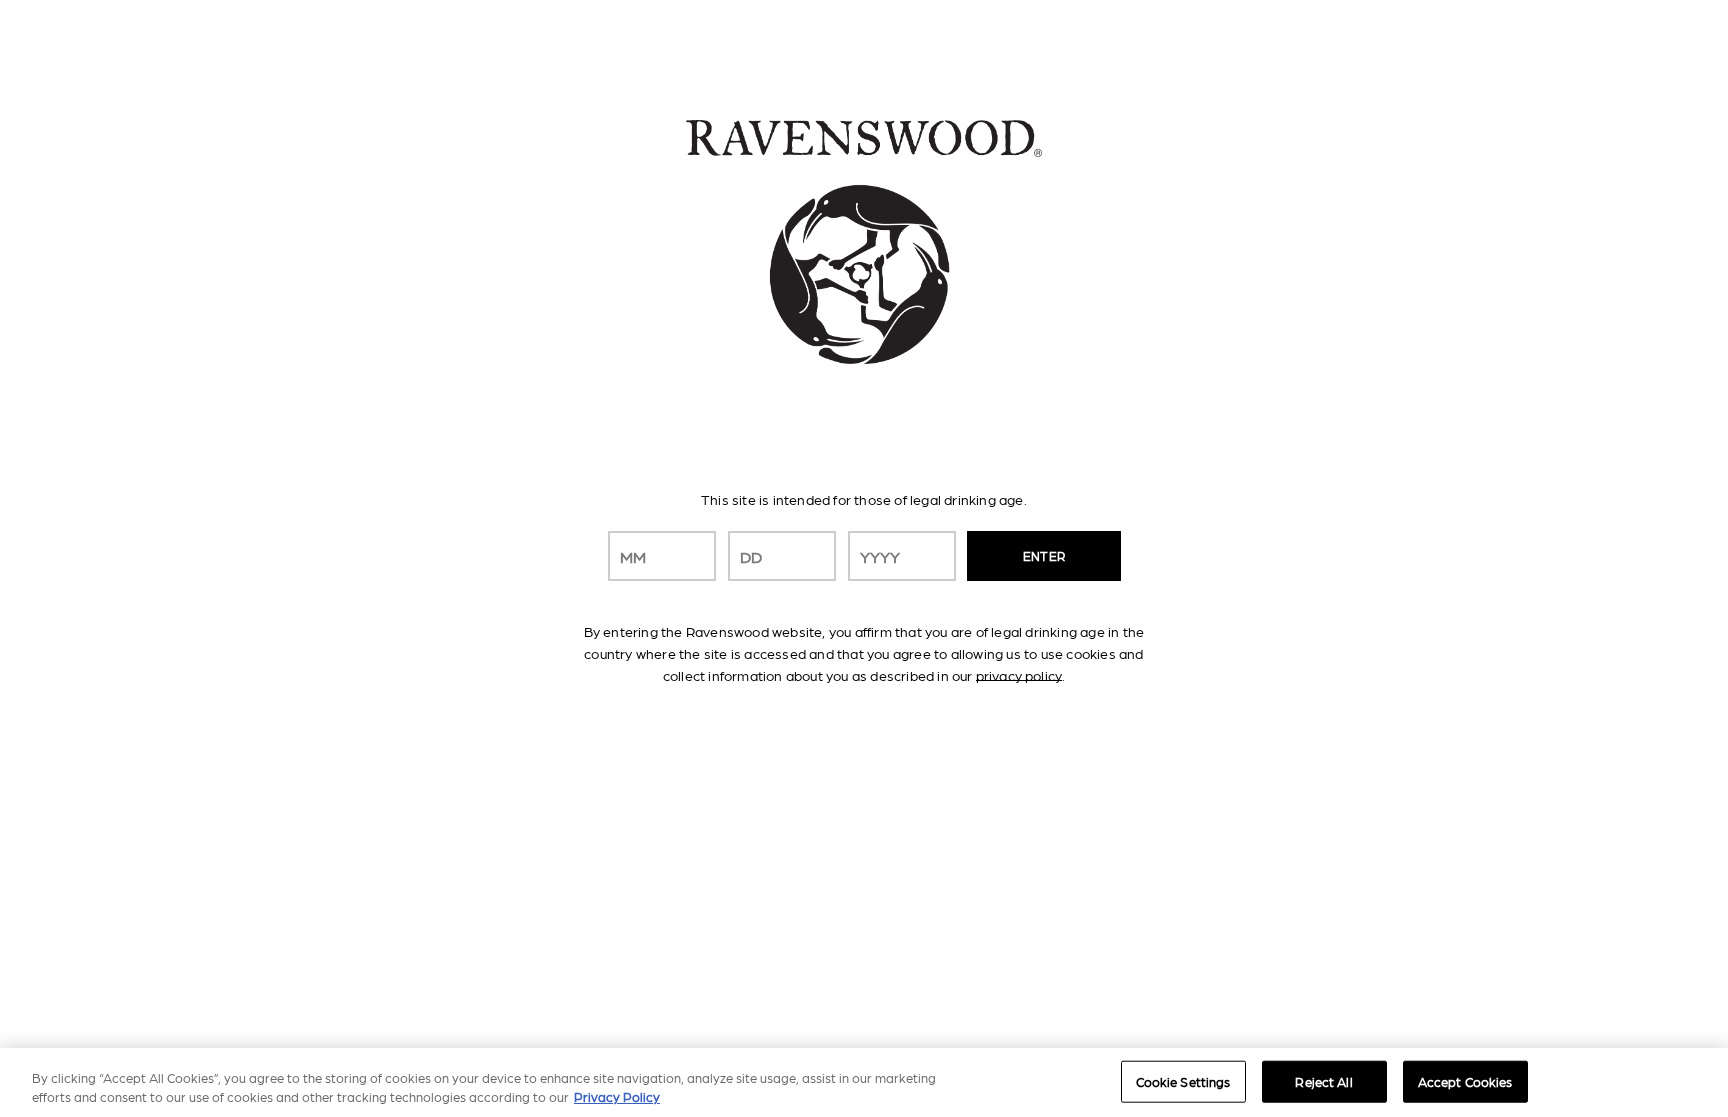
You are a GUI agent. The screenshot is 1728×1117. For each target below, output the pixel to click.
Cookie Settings (1183, 1081)
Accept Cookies (1465, 1081)
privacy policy (1019, 675)
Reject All (1323, 1081)
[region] (864, 1082)
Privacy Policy (617, 1096)
